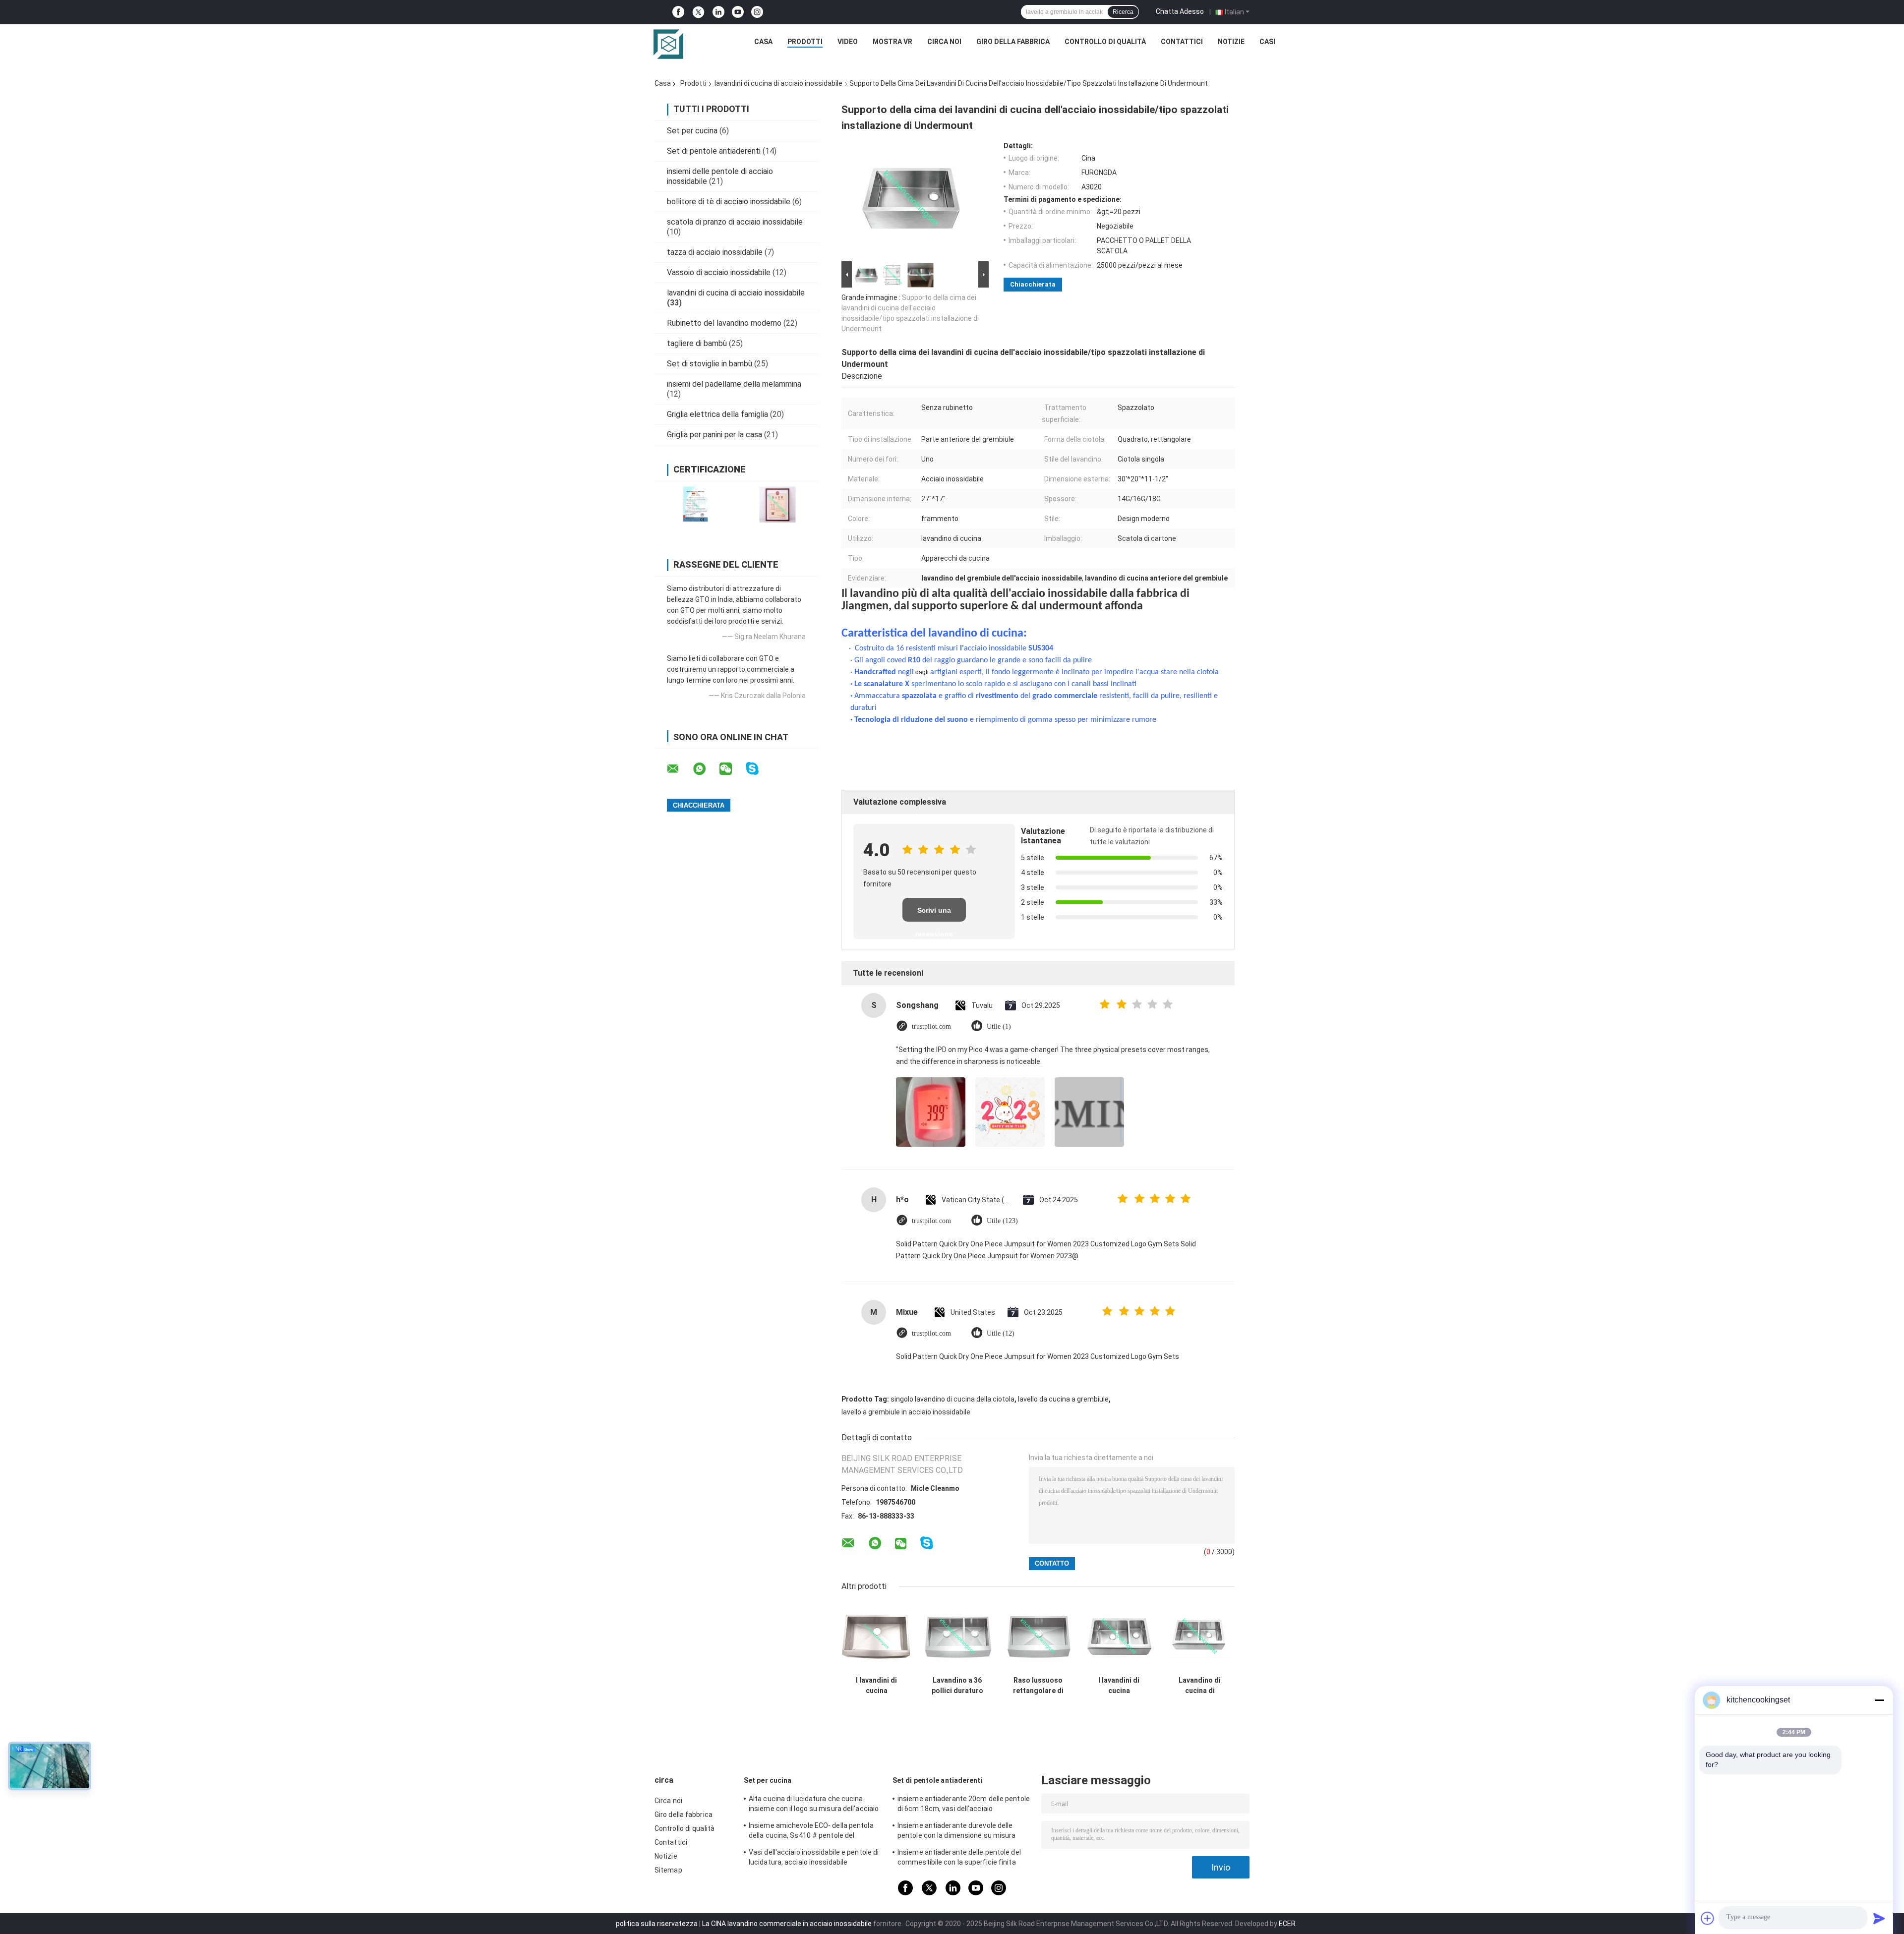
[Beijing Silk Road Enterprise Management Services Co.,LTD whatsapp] (706, 769)
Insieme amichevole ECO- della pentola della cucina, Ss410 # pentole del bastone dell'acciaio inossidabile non (811, 1832)
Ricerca (1123, 12)
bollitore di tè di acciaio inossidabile (729, 202)
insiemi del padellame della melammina (734, 384)
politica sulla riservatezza (657, 1924)
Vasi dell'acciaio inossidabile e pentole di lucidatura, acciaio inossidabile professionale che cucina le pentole (814, 1859)
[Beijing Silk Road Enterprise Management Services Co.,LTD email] (679, 769)
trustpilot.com (931, 1026)
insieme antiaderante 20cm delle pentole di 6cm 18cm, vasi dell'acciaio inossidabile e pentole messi (964, 1805)
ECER (1287, 1924)
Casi (1267, 42)
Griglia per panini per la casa (714, 435)
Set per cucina (692, 131)
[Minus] (1879, 1700)
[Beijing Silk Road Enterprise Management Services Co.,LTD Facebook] (678, 12)
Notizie (1231, 42)
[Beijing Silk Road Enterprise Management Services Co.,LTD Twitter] (698, 12)
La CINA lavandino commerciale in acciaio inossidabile (787, 1924)
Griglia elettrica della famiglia (717, 414)
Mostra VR (892, 42)
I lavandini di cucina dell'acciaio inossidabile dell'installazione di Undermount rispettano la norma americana (877, 1686)
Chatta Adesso (1180, 11)
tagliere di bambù (697, 343)
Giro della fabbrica (1013, 42)
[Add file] (1708, 1918)
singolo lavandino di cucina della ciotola (952, 1399)
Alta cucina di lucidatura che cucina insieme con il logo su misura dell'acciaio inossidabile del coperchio (814, 1805)
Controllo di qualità (1105, 42)
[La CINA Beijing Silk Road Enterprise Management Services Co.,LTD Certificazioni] (695, 504)
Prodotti (805, 42)
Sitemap (668, 1870)
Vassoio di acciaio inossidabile (719, 272)
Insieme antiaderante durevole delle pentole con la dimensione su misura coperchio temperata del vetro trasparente (957, 1832)
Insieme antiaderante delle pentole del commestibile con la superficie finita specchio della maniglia (959, 1859)
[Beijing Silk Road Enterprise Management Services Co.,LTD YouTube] (738, 12)
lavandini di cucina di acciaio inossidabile (778, 83)
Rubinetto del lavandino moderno (724, 323)
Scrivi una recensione (934, 914)
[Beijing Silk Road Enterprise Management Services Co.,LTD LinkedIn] (718, 12)
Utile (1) (999, 1026)
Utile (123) (1002, 1221)
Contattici (1182, 42)
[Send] (1879, 1918)
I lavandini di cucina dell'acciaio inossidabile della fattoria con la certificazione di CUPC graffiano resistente (1119, 1686)
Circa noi (944, 42)
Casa (763, 42)
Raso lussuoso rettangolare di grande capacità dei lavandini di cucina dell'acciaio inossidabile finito (1038, 1686)
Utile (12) (1001, 1333)
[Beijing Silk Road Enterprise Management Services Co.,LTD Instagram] (757, 12)
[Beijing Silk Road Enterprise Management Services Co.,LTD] (668, 44)
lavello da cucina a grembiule (1063, 1399)
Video (848, 42)
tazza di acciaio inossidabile (715, 252)
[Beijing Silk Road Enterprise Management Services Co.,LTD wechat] (732, 769)
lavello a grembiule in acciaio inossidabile (906, 1412)
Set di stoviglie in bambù (710, 364)
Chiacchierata (1033, 284)
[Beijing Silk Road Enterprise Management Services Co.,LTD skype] (758, 769)
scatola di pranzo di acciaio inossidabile (735, 222)
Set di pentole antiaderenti (714, 151)
